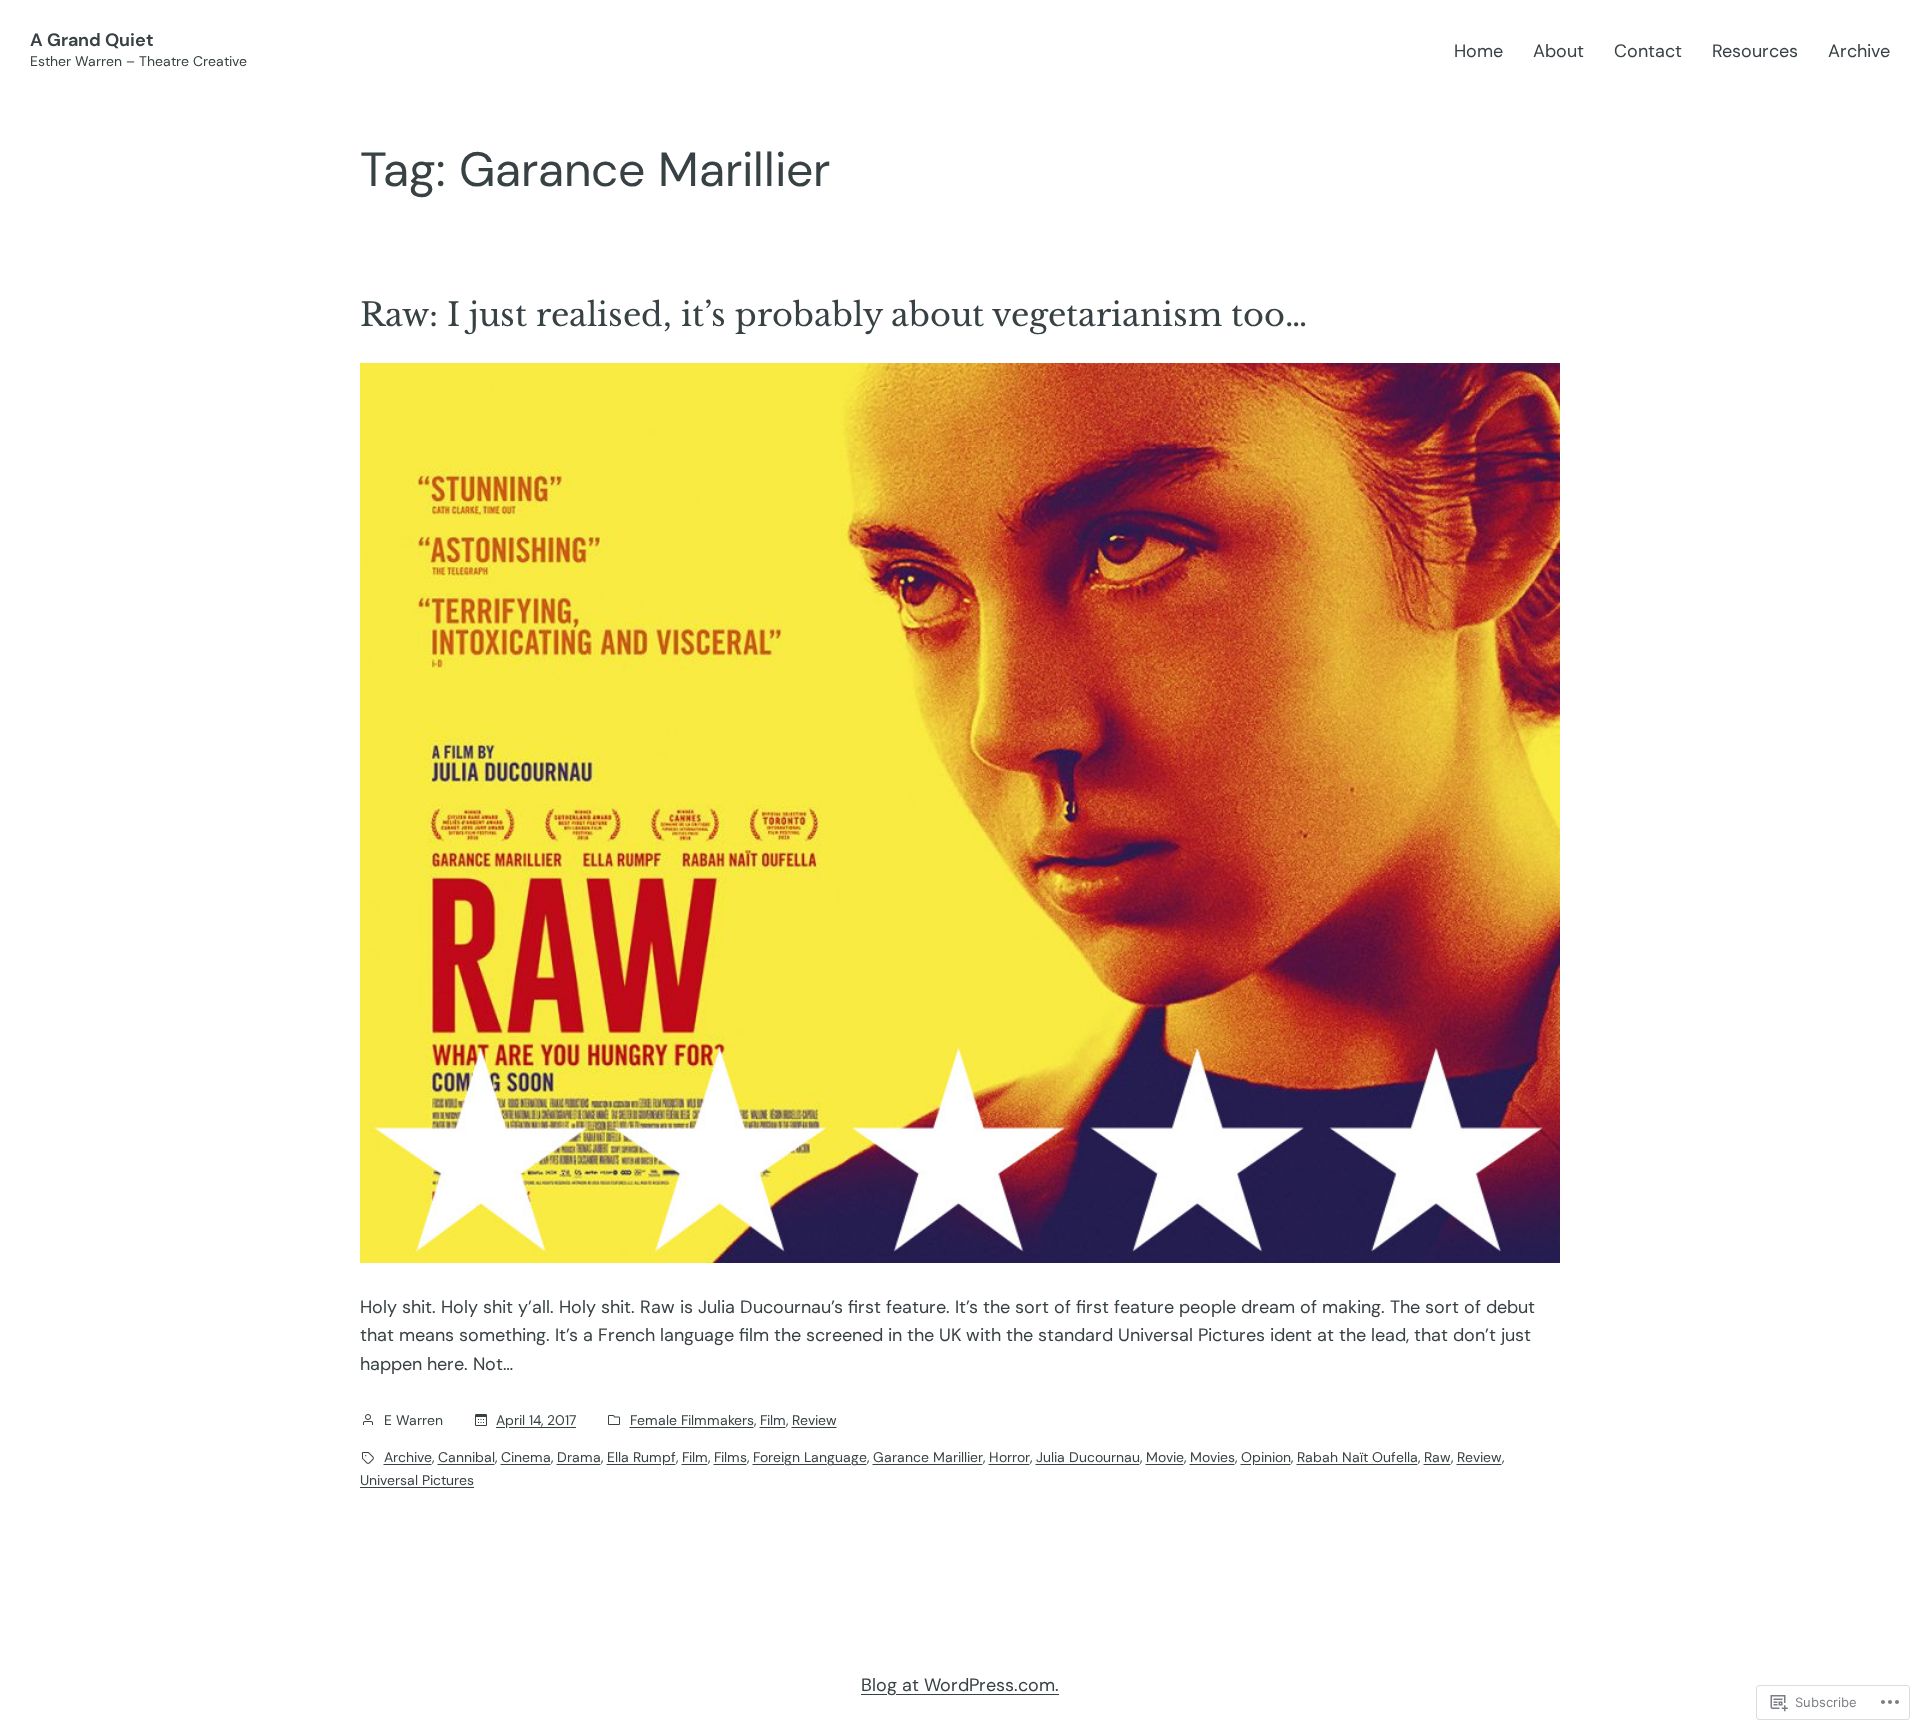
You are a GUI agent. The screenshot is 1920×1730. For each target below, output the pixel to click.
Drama (579, 1457)
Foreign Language (810, 1457)
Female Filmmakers (692, 1420)
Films (730, 1457)
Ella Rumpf (641, 1457)
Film (773, 1420)
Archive (408, 1457)
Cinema (526, 1457)
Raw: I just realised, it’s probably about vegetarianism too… (833, 315)
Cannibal (466, 1457)
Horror (1009, 1457)
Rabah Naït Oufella (1357, 1457)
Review (814, 1420)
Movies (1212, 1457)
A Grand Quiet (92, 40)
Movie (1165, 1457)
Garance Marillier (928, 1457)
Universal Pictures (417, 1480)
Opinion (1266, 1457)
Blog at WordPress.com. (960, 1685)
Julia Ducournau (1088, 1457)
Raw (1437, 1457)
